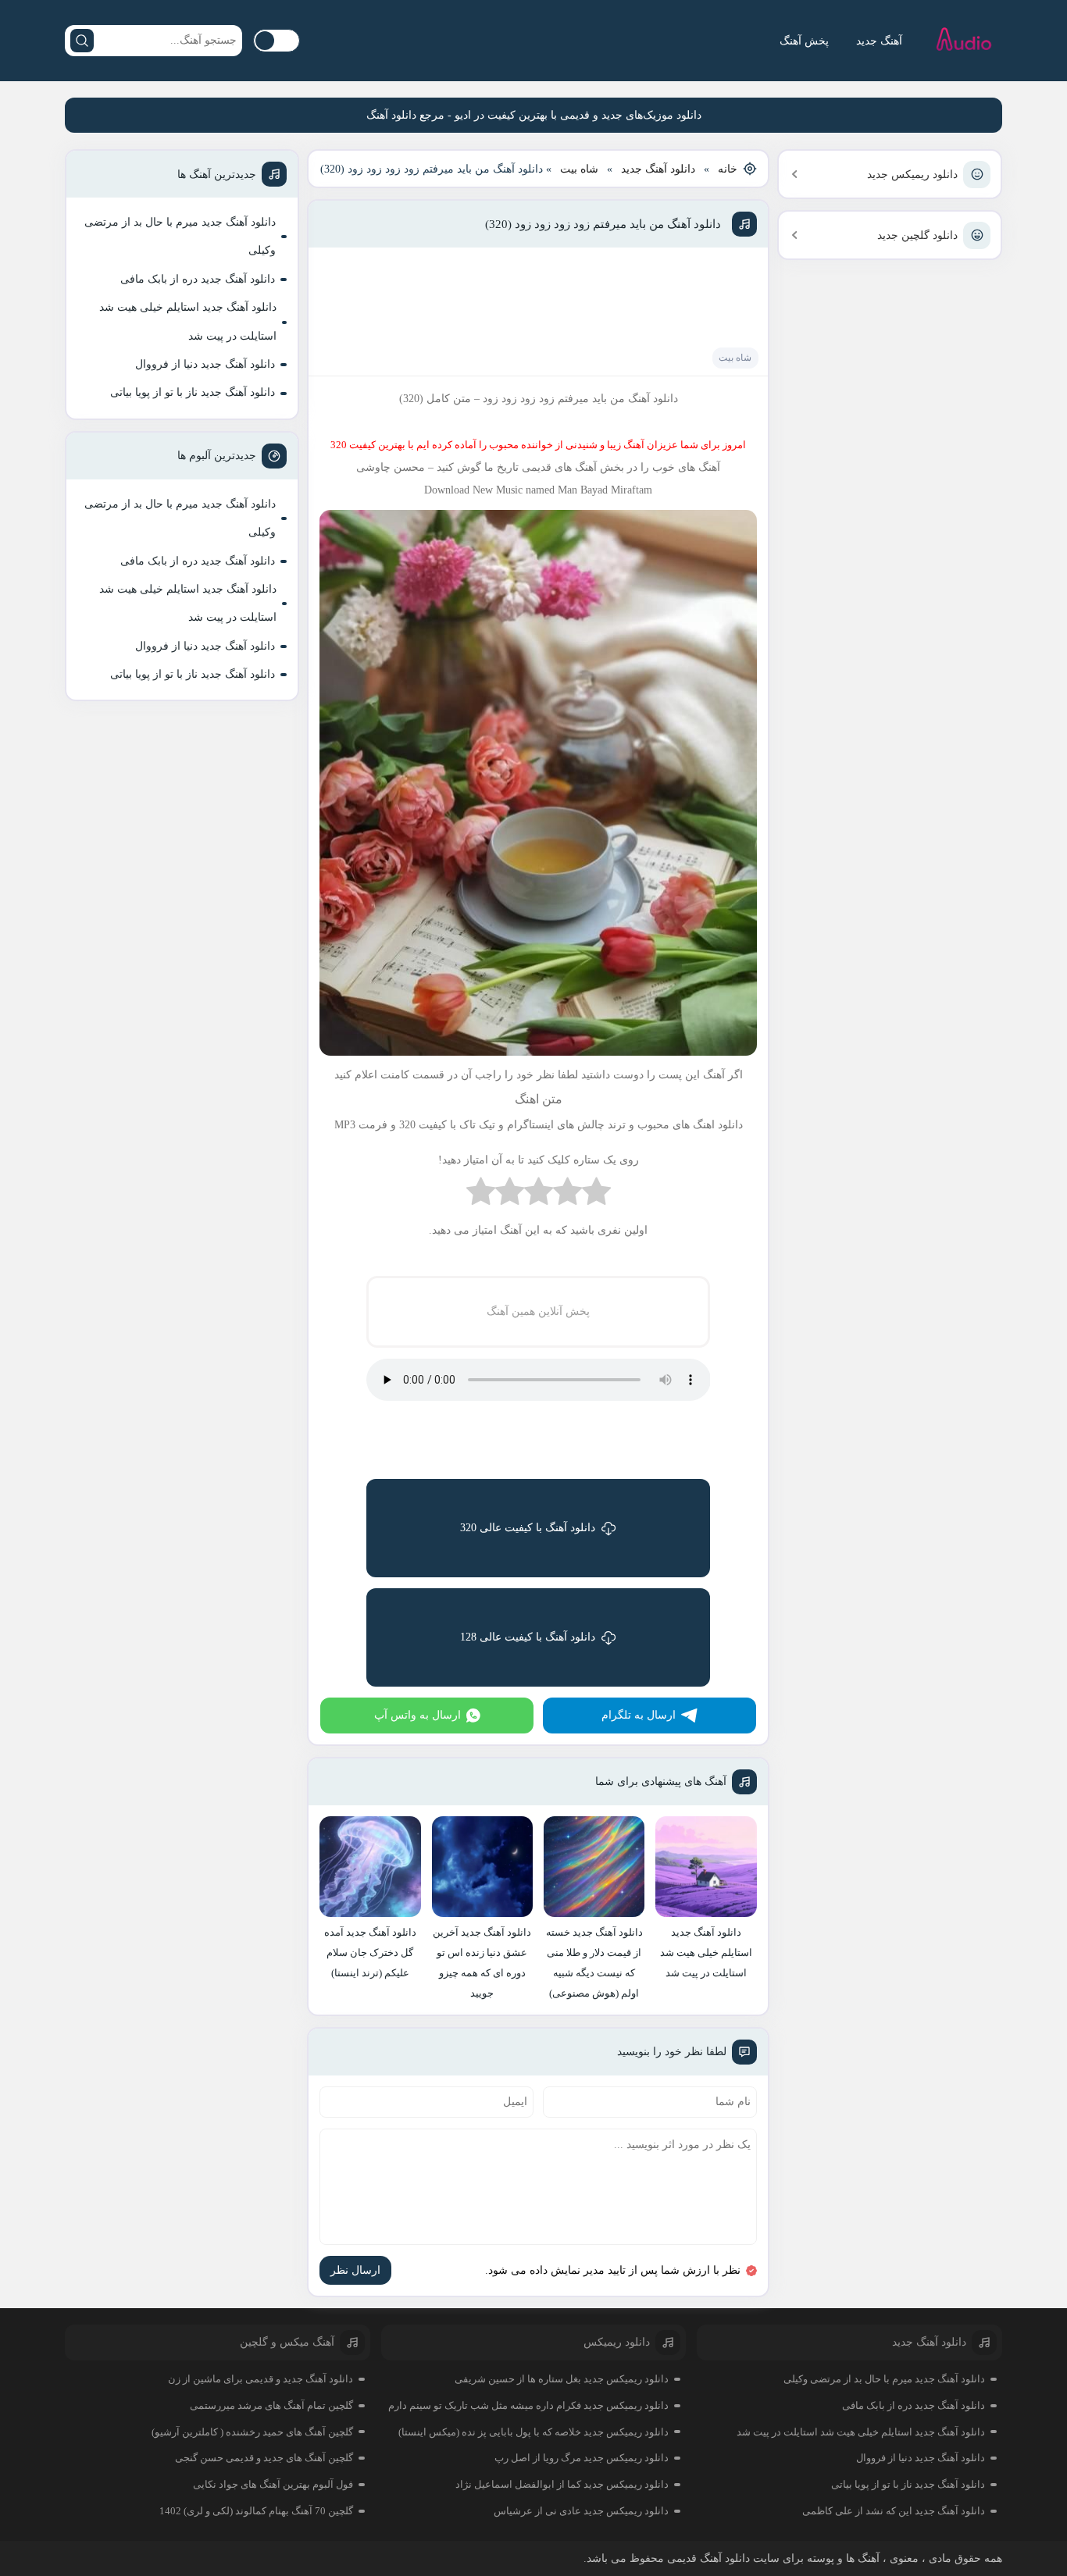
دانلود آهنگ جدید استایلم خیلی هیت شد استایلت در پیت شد (188, 321)
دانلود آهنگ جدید (658, 169)
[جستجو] (82, 41)
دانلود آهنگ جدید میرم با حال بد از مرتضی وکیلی (180, 236)
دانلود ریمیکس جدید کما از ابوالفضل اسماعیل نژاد (562, 2484)
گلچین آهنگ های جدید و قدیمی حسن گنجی (264, 2458)
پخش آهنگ (804, 41)
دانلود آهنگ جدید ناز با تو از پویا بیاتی (193, 392)
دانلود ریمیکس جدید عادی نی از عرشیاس (581, 2511)
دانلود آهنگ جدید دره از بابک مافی (198, 279)
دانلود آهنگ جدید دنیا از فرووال (205, 364)
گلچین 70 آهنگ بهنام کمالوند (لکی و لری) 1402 (256, 2511)
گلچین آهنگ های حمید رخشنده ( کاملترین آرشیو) (252, 2432)
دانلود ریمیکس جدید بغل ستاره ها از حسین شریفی (562, 2379)
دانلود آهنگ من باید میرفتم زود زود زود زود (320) (603, 224)
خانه (728, 169)
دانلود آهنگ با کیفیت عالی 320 (528, 1528)
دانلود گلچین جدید (917, 235)
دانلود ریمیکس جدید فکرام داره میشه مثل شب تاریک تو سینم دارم (528, 2405)
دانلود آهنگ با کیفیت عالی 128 (528, 1637)
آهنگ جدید (879, 41)
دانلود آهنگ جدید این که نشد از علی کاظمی (894, 2511)
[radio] (596, 1195)
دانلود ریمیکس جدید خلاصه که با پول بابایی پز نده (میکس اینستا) (533, 2432)
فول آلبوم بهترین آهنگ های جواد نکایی (273, 2484)
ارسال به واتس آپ (418, 1715)
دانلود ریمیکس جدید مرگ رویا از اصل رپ (582, 2458)
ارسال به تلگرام (639, 1715)
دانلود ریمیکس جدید (912, 175)
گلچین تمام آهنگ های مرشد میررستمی (271, 2405)
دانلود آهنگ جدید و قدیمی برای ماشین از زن (261, 2379)
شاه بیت (579, 169)
